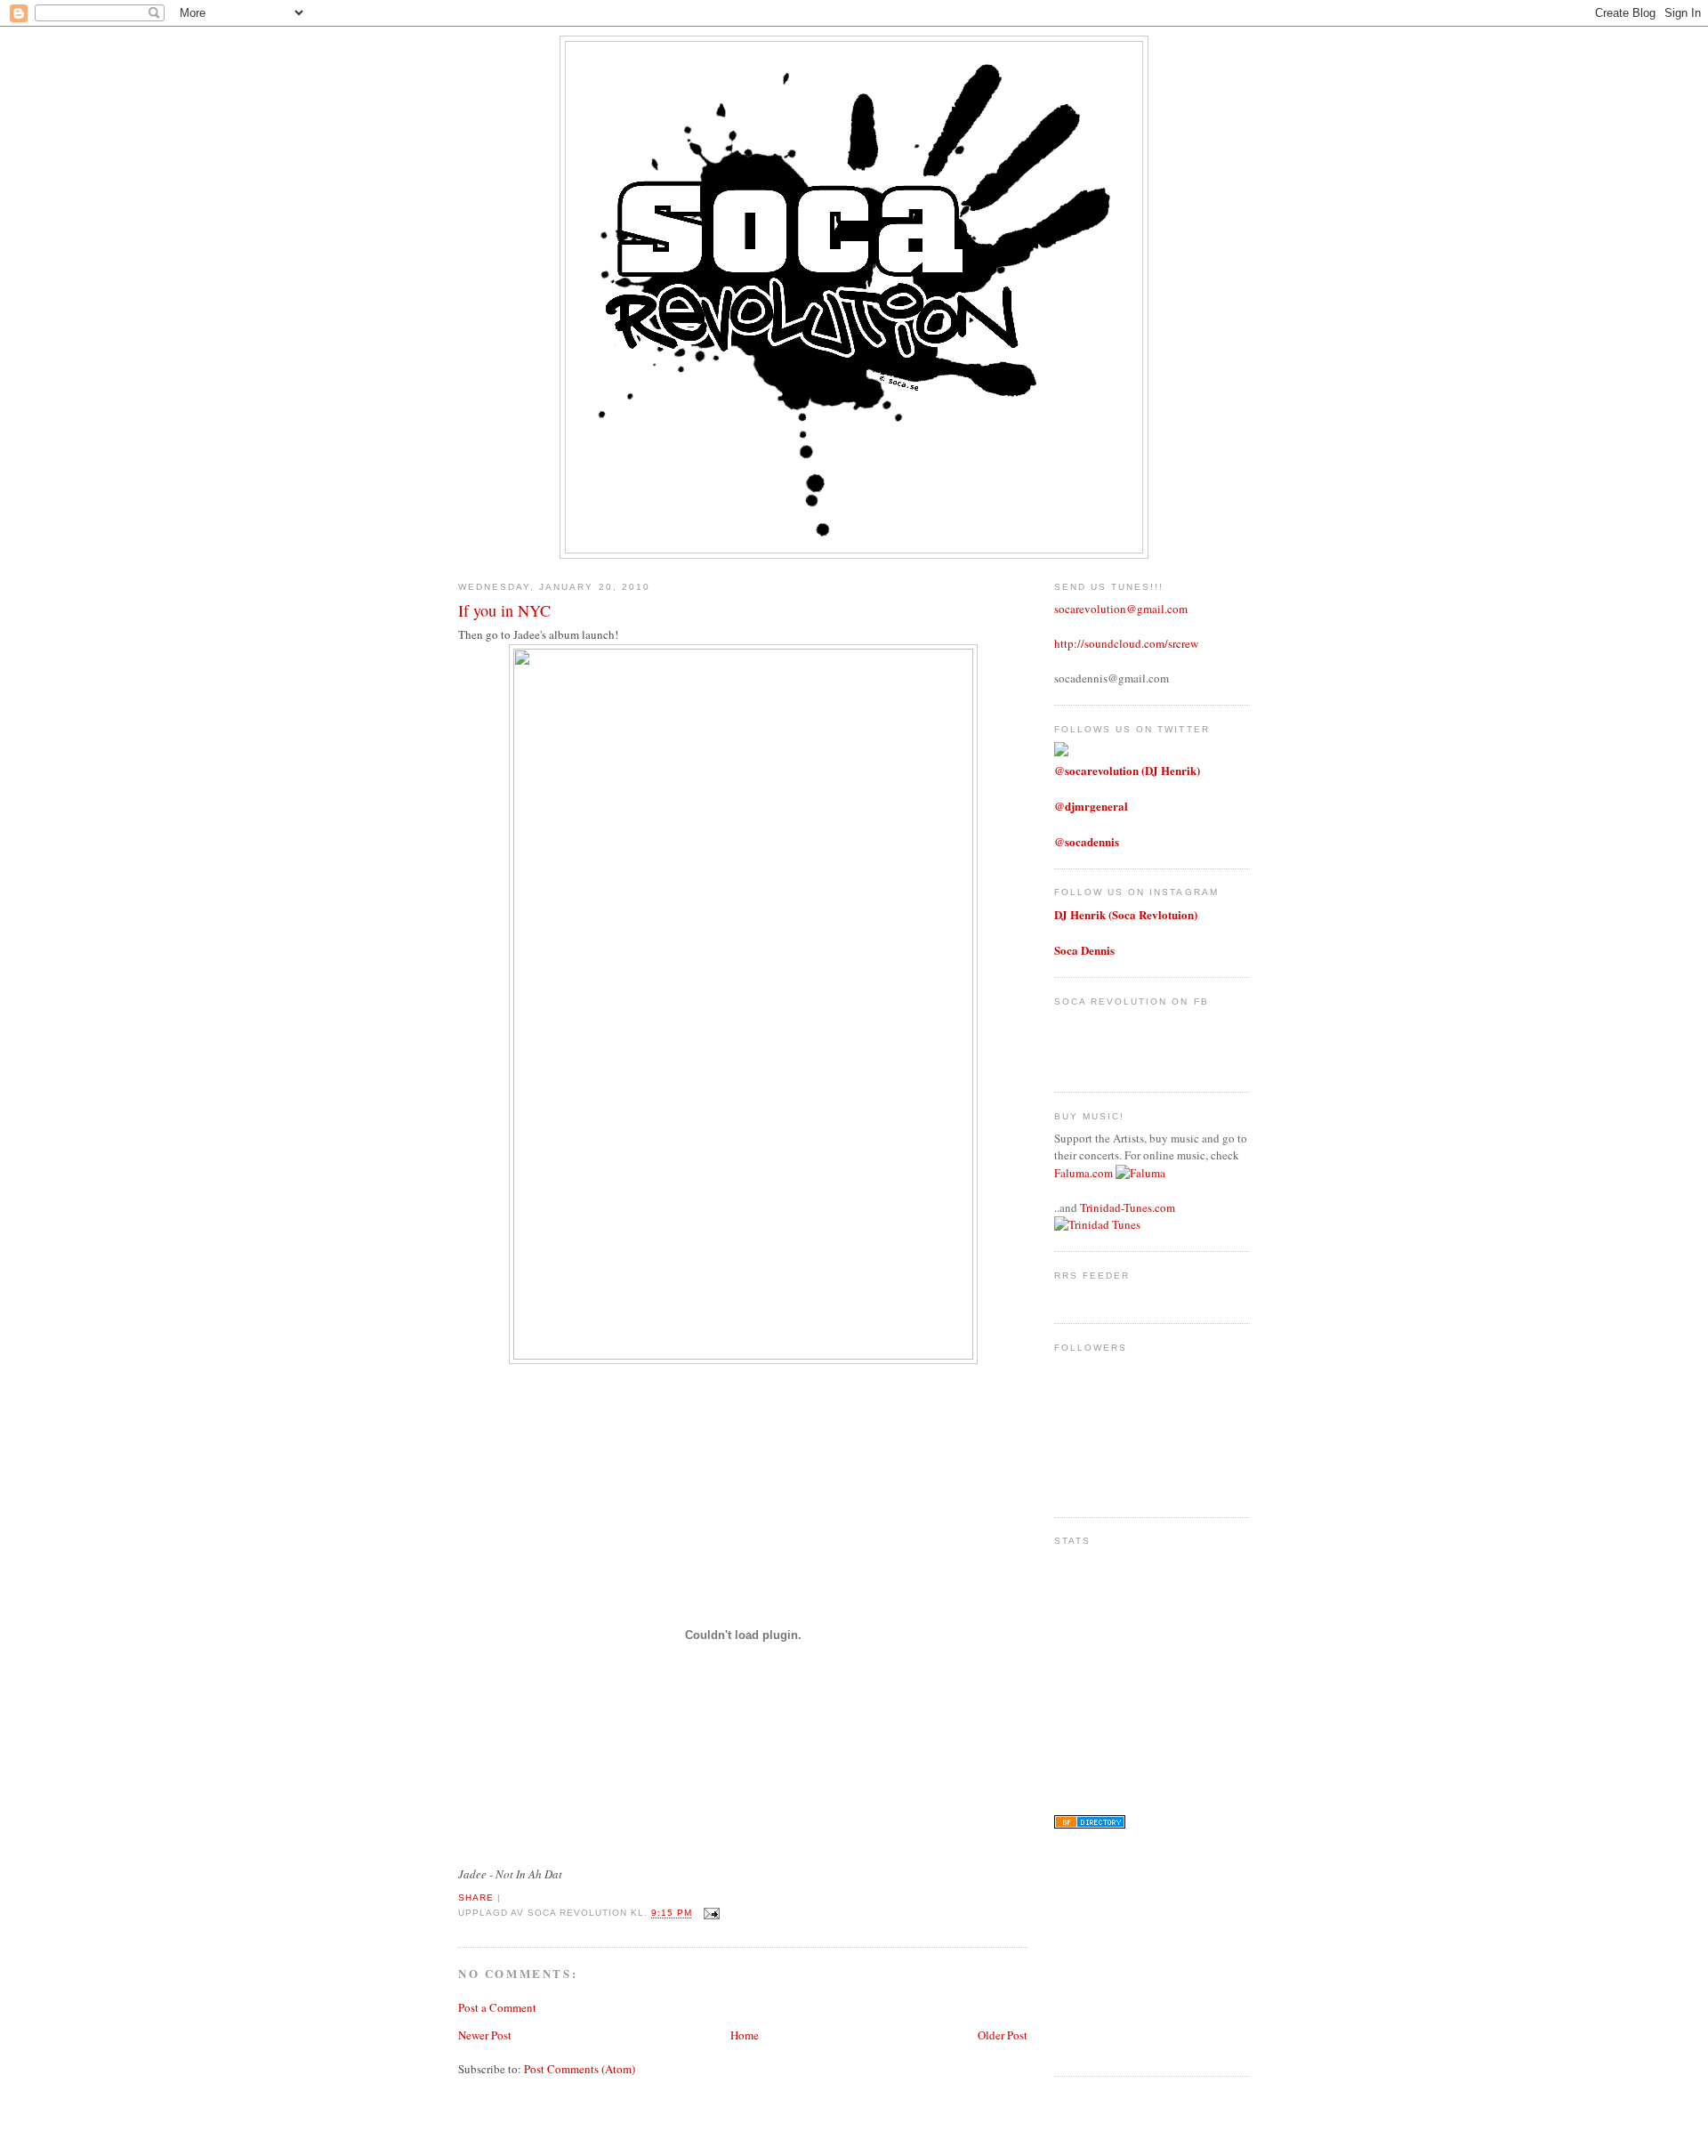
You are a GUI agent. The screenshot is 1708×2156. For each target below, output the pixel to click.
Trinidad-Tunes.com (1128, 1207)
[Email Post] (709, 1914)
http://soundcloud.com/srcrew (1126, 643)
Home (745, 2035)
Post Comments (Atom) (580, 2069)
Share (476, 1898)
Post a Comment (497, 2007)
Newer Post (485, 2035)
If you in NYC (504, 610)
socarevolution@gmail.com (1121, 609)
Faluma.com (1084, 1173)
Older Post (1003, 2035)
